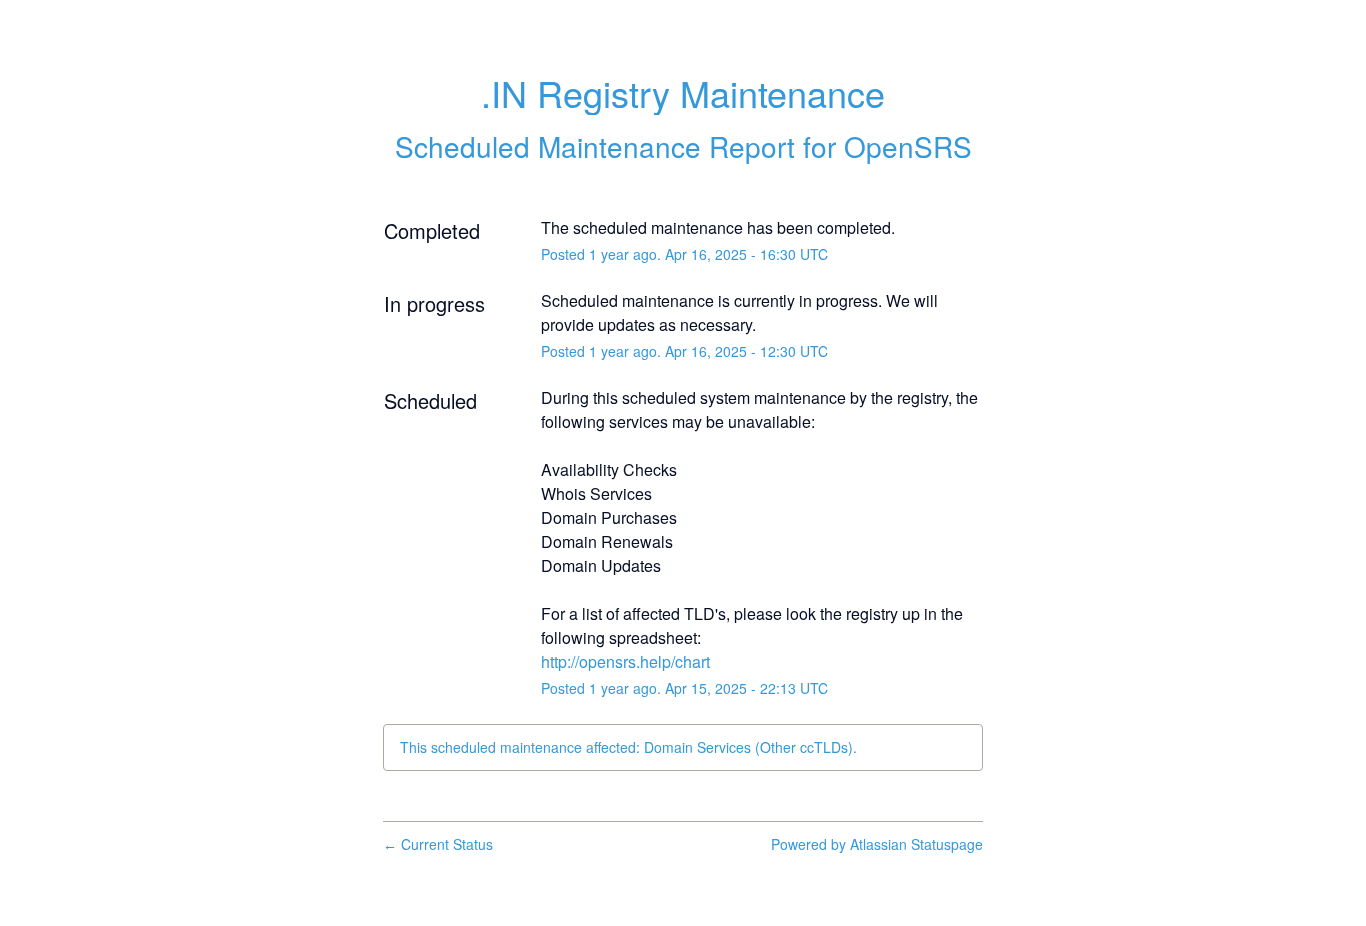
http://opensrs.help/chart (625, 661)
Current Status (438, 844)
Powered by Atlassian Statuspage (877, 844)
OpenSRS (908, 146)
